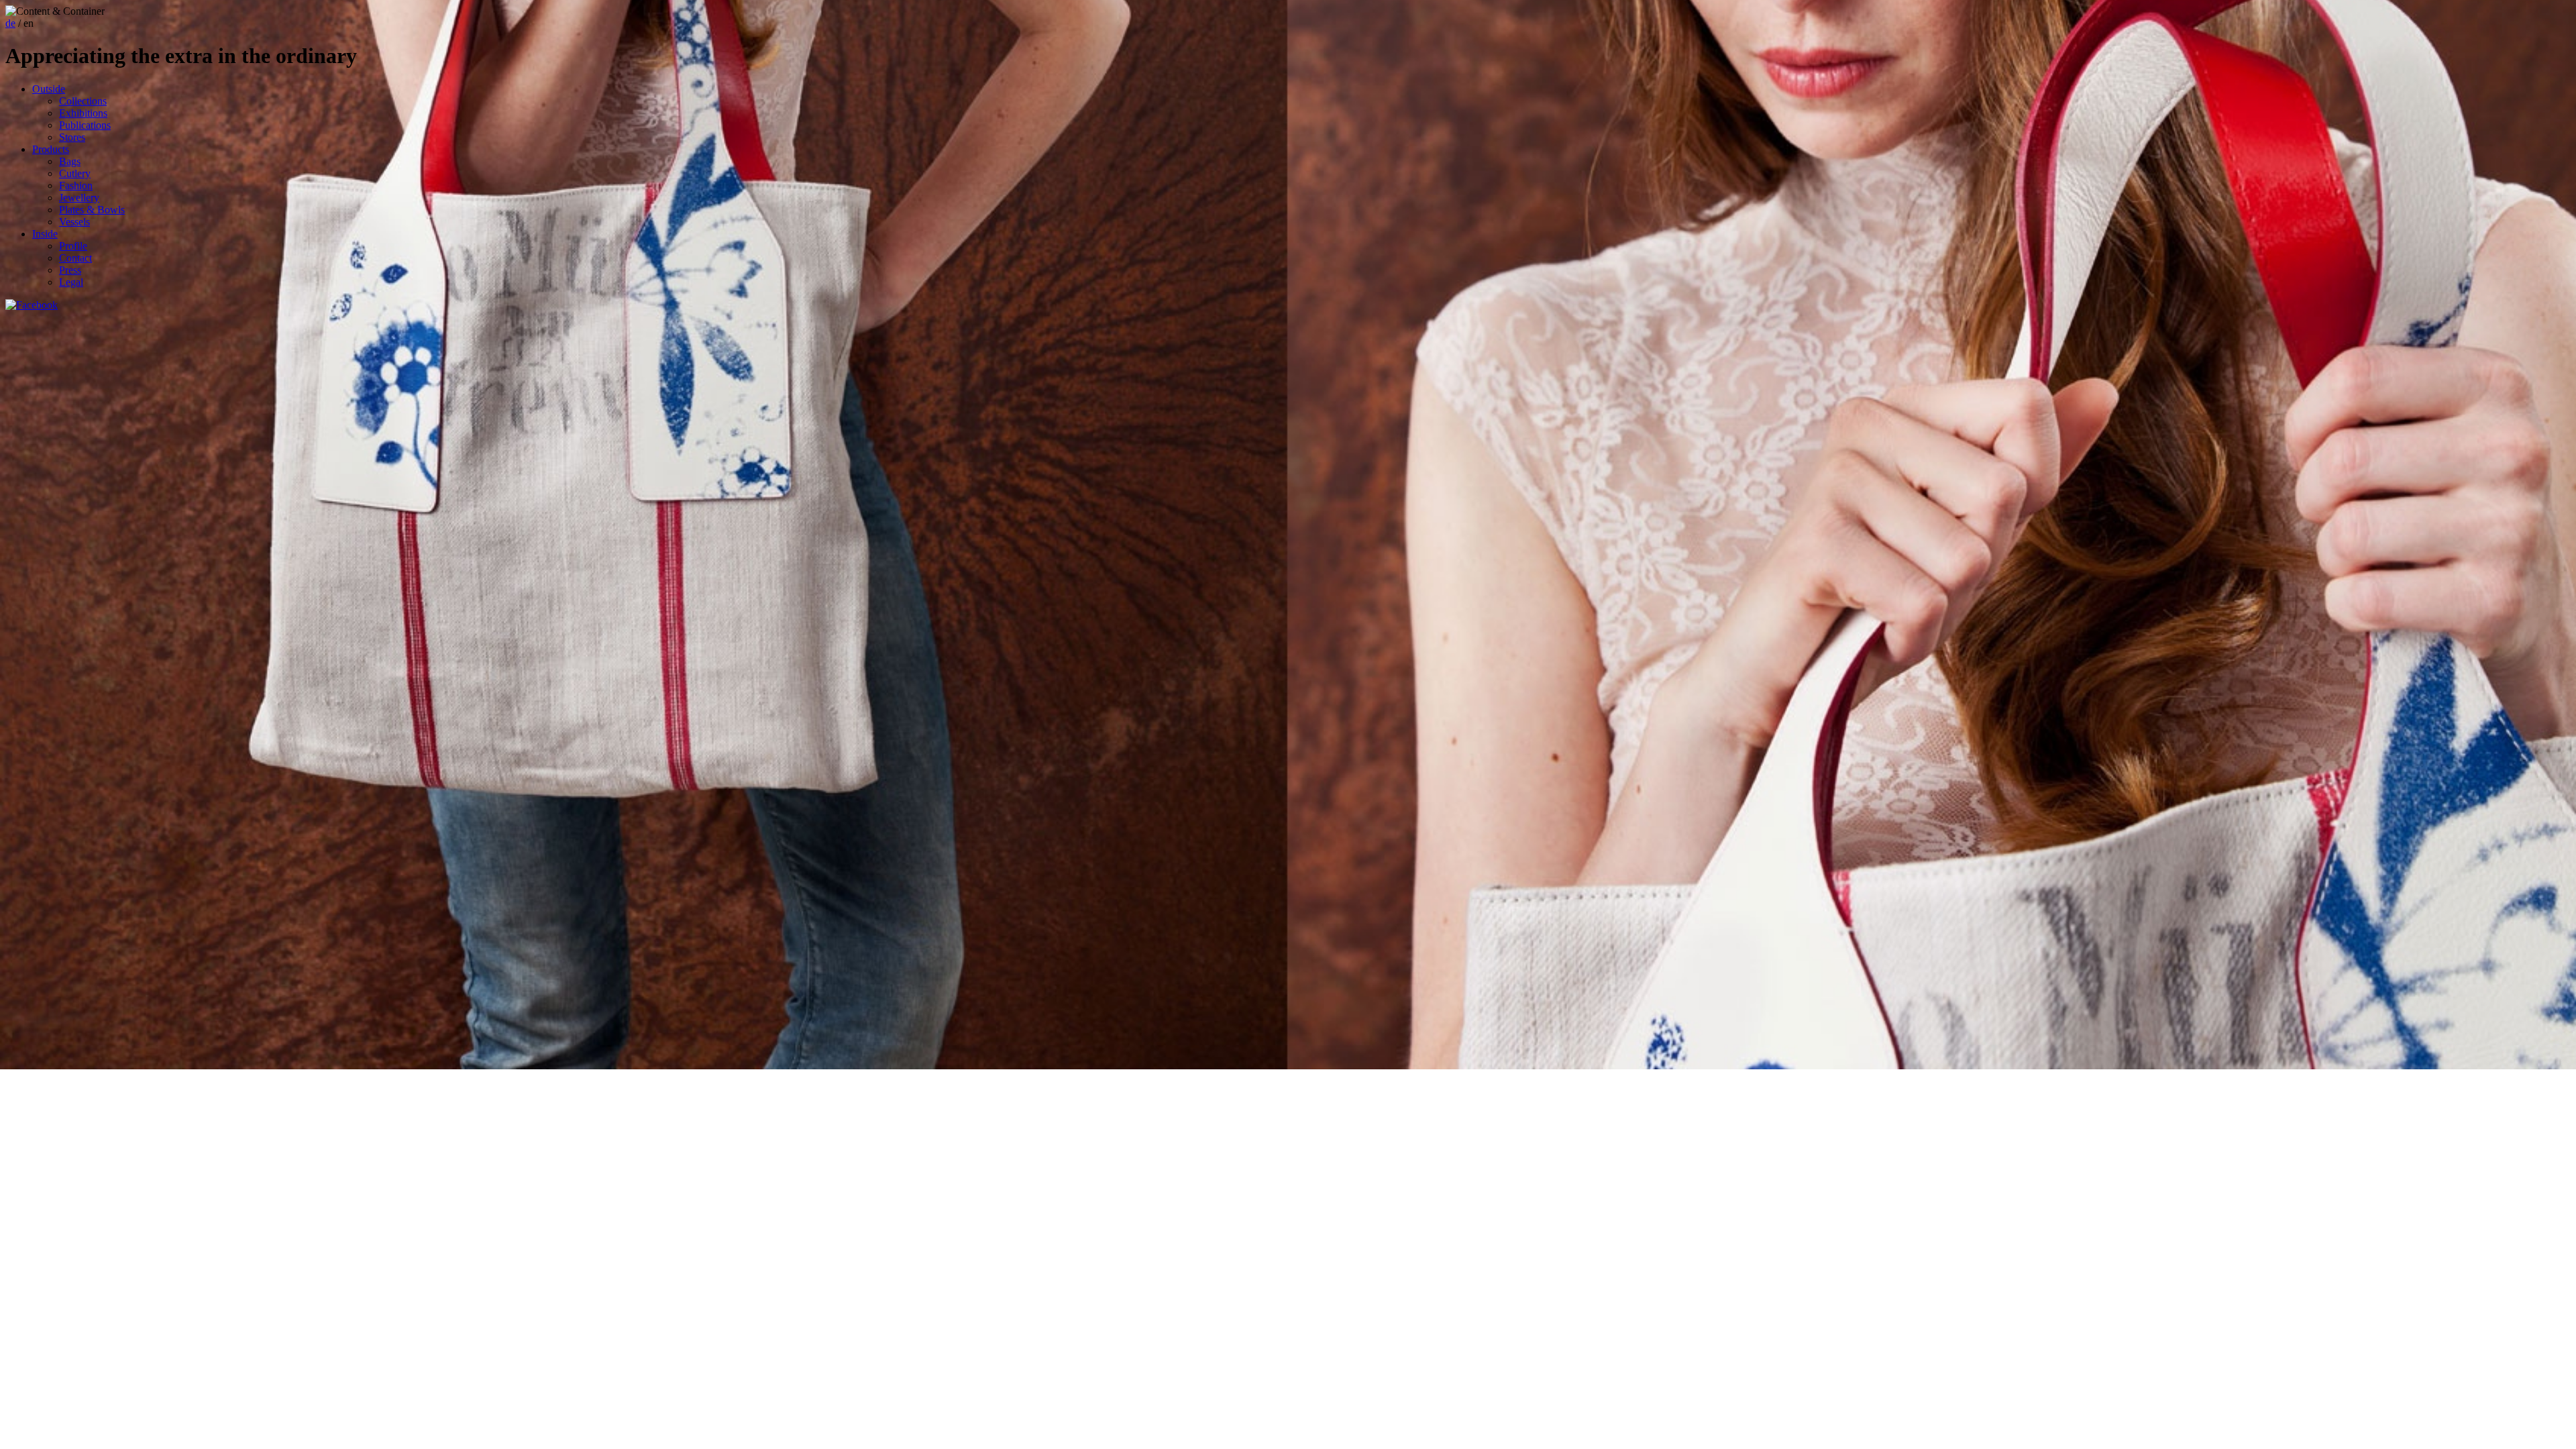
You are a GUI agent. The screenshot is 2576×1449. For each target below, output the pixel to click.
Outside (49, 89)
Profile (73, 246)
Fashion (76, 185)
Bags (70, 161)
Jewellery (79, 198)
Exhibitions (83, 113)
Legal (71, 282)
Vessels (74, 222)
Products (51, 149)
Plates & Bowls (92, 210)
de (10, 23)
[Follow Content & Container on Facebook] (32, 305)
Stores (72, 137)
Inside (45, 234)
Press (70, 270)
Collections (83, 101)
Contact (75, 258)
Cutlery (75, 173)
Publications (85, 125)
